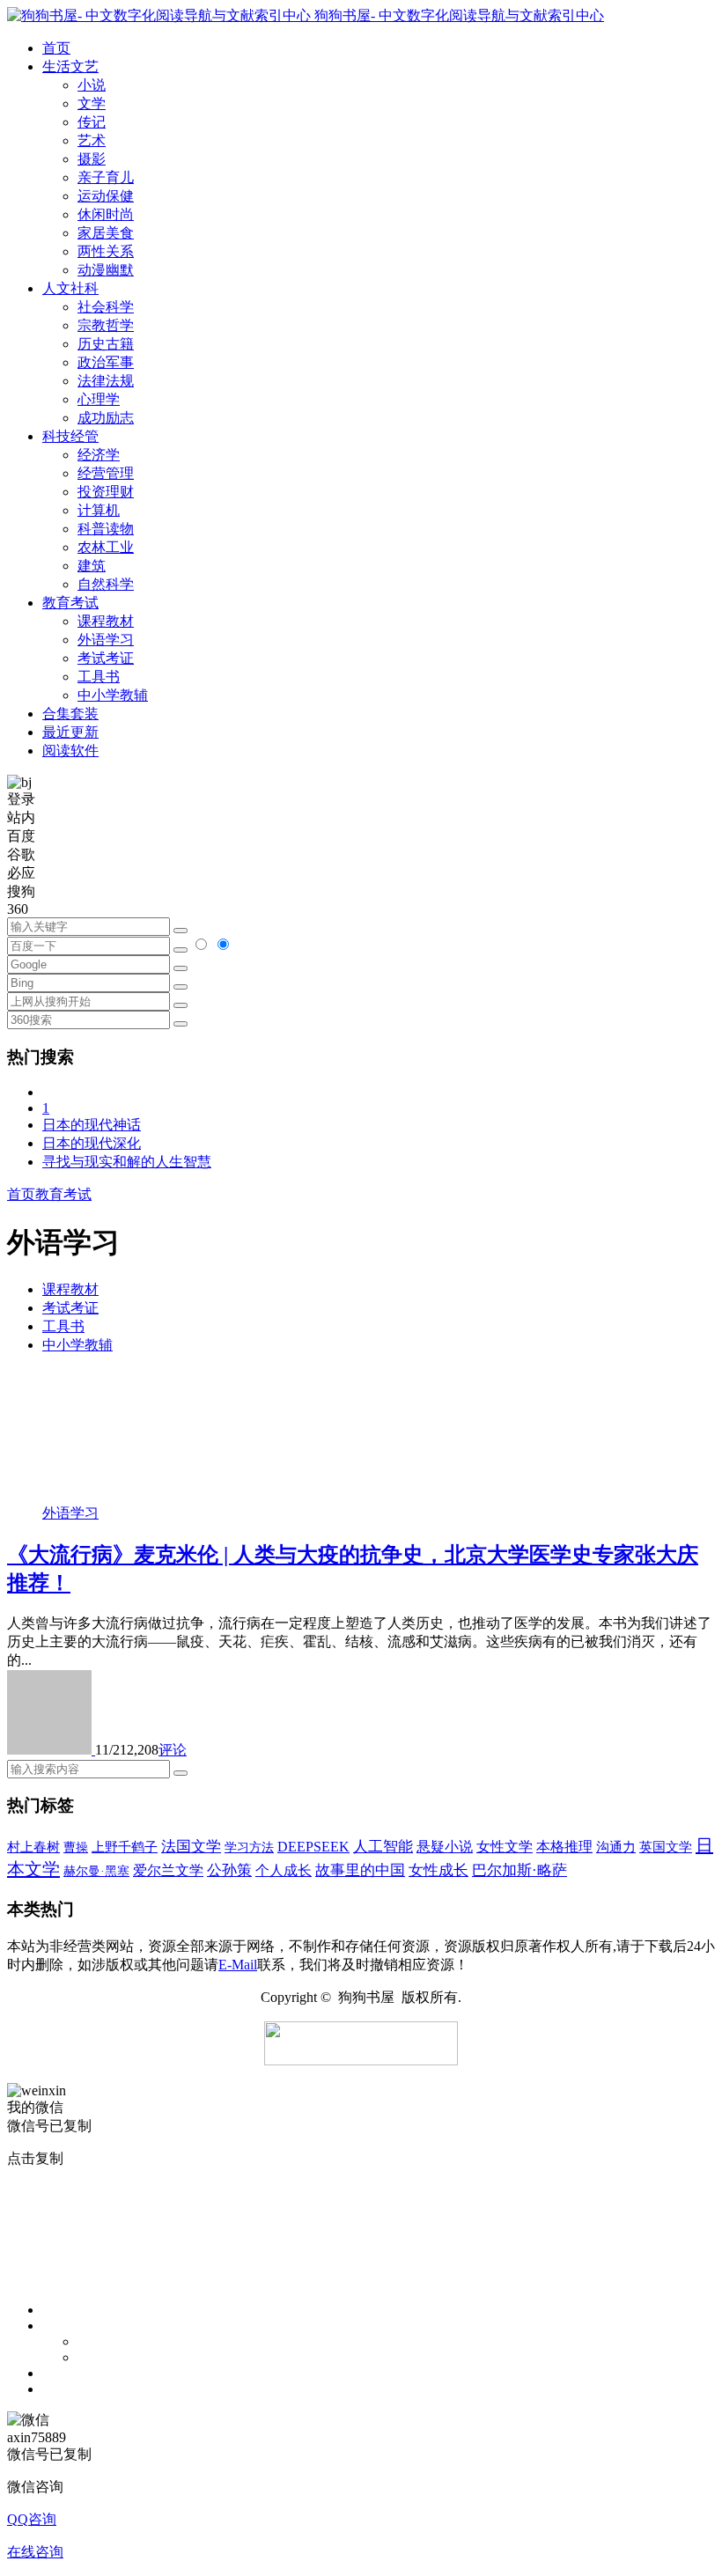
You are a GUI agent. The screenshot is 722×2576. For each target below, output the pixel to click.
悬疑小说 (445, 1847)
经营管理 (106, 473)
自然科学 (106, 584)
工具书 (99, 677)
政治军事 (106, 362)
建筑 (92, 566)
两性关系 (106, 251)
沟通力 (616, 1847)
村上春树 (33, 1847)
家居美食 (106, 233)
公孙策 (229, 1870)
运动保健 (106, 196)
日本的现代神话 (92, 1125)
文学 (92, 103)
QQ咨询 (32, 2519)
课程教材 (106, 621)
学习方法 (249, 1847)
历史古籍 (106, 344)
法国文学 (191, 1847)
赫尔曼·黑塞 (96, 1871)
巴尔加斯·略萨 (519, 1870)
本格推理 (564, 1847)
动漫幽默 (106, 270)
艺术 (92, 140)
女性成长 (438, 1870)
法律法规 (106, 381)
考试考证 (106, 658)
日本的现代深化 (92, 1143)
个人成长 (284, 1870)
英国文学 (666, 1847)
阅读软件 (70, 751)
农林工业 (106, 547)
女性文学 (505, 1847)
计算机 (99, 510)
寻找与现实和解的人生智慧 (127, 1162)
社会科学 (106, 307)
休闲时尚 (106, 214)
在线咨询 (35, 2552)
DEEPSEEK (313, 1847)
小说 (92, 85)
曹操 (76, 1847)
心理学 (99, 399)
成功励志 (106, 418)
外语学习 (106, 640)
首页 (21, 1194)
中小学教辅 (113, 695)
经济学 (99, 455)
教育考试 (63, 1194)
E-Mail (238, 1965)
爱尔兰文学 (168, 1870)
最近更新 (70, 732)
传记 (92, 122)
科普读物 (106, 529)
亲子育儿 (106, 177)
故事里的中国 (360, 1870)
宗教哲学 (106, 325)
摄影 (92, 159)
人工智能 (383, 1847)
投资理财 (106, 492)
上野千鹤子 (125, 1847)
